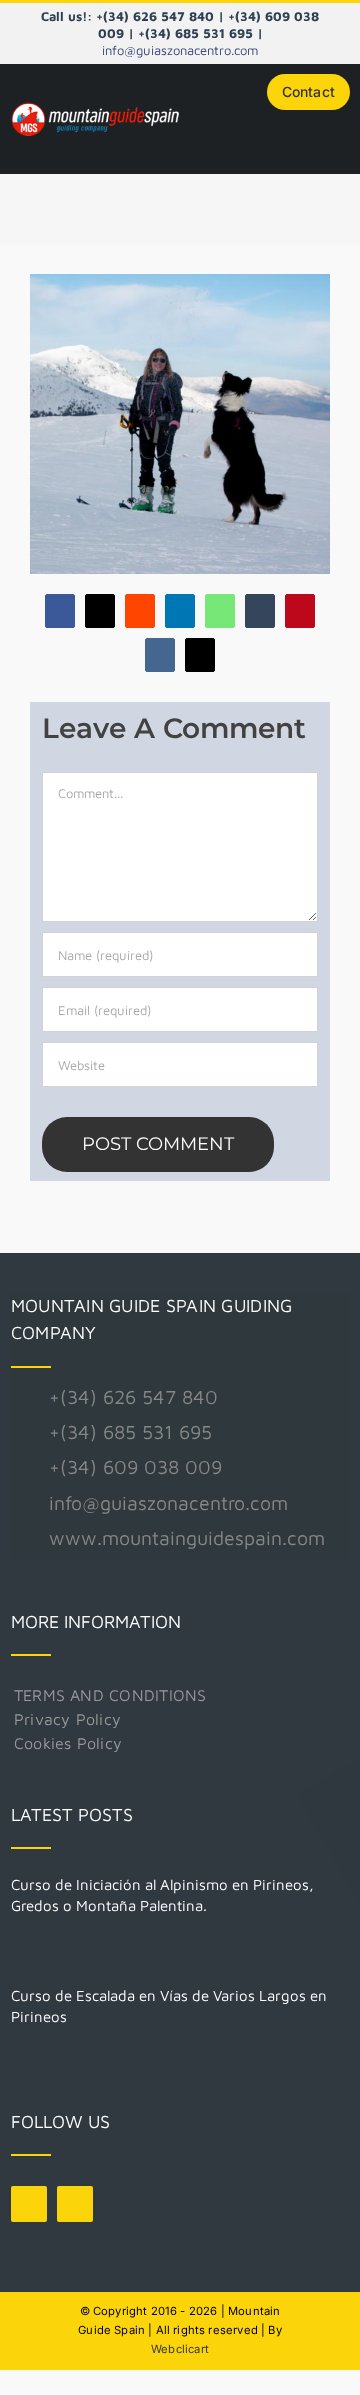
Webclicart (180, 2349)
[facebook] (29, 2204)
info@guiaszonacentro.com (180, 50)
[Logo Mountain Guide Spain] (95, 106)
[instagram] (75, 2204)
